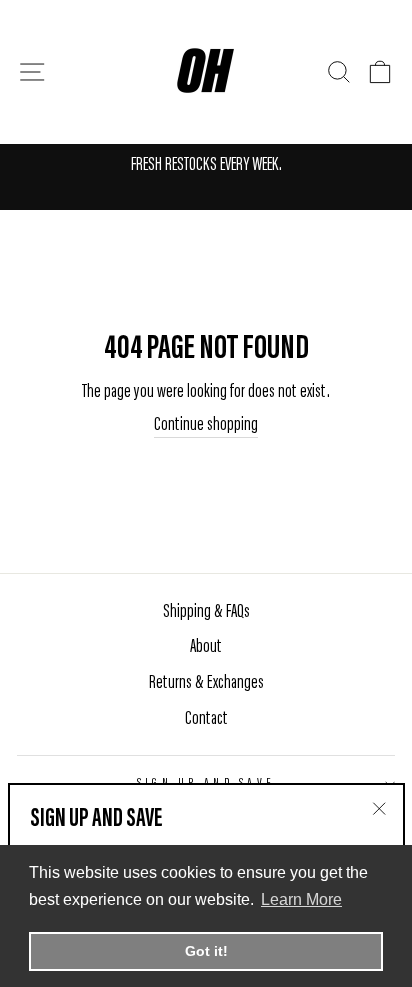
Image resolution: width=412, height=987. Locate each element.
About (206, 647)
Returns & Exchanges (206, 683)
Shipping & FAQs (206, 612)
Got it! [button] (206, 951)
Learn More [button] (301, 899)
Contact (206, 719)
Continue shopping (206, 425)
